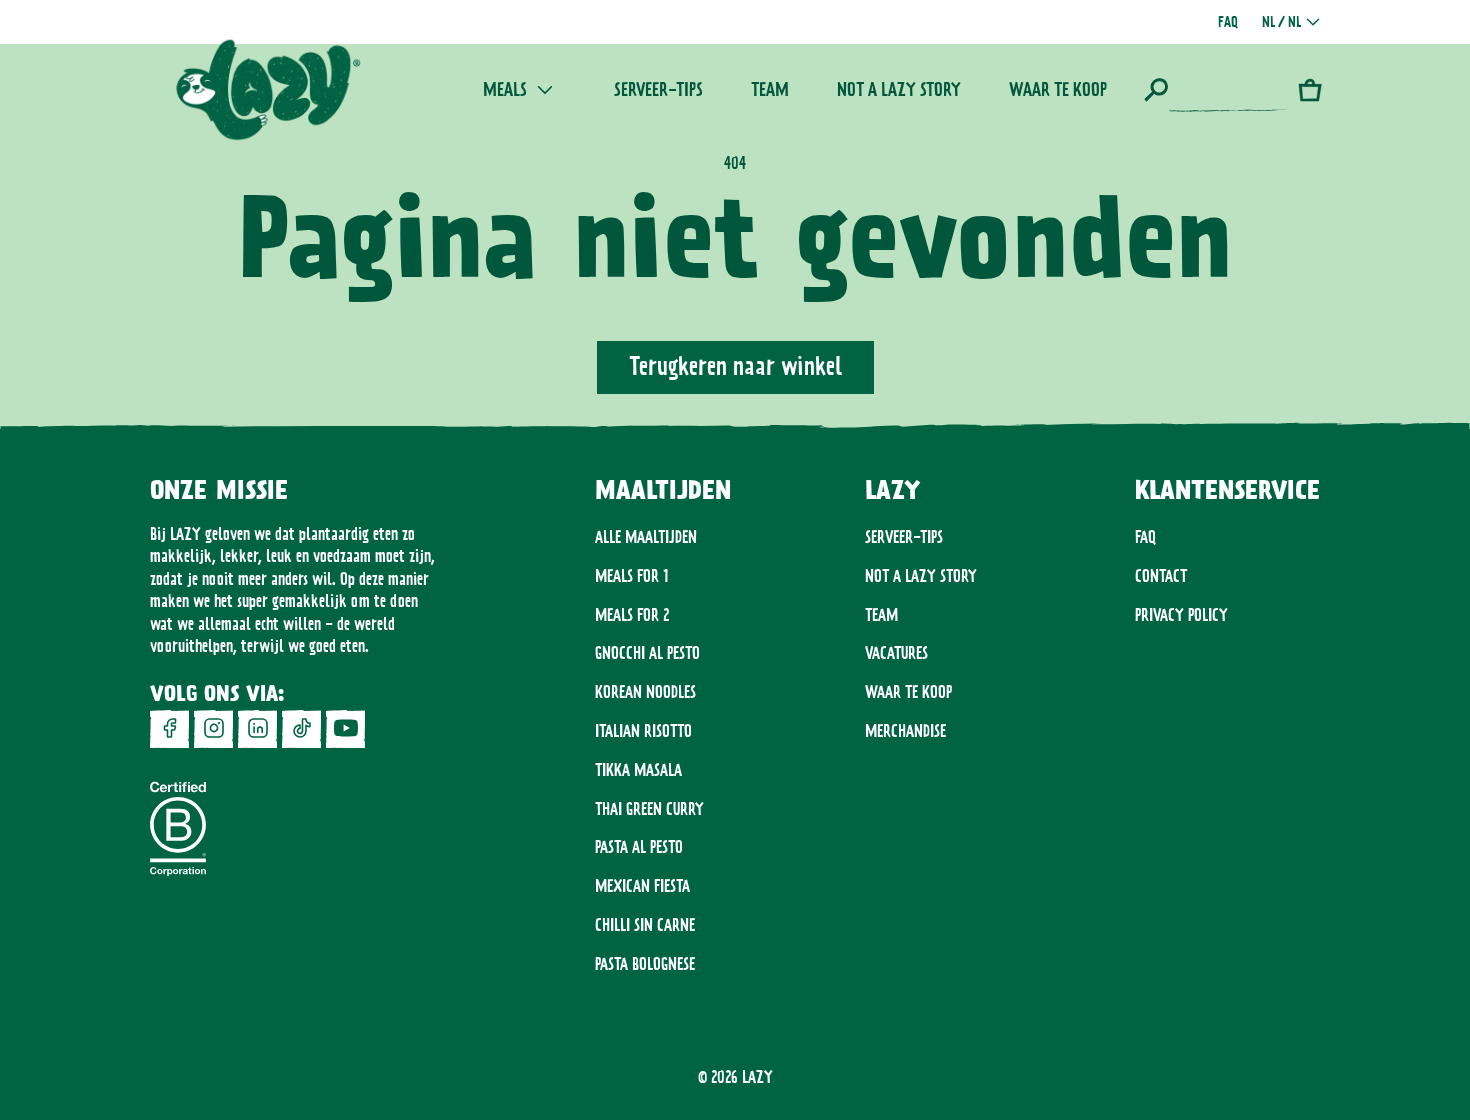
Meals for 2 (632, 615)
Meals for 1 (632, 576)
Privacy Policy (1181, 615)
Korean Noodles (645, 692)
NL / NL (1281, 22)
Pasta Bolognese (645, 964)
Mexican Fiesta (642, 886)
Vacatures (896, 653)
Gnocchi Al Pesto (647, 653)
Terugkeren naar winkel (735, 366)
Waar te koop (908, 692)
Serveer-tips (904, 537)
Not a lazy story (921, 576)
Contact (1161, 576)
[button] (1216, 90)
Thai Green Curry (649, 809)
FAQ (1145, 537)
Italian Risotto (643, 731)
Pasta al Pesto (639, 847)
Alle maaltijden (646, 537)
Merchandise (905, 731)
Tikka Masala (638, 770)
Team (881, 615)
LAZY (757, 1077)
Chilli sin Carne (645, 925)
